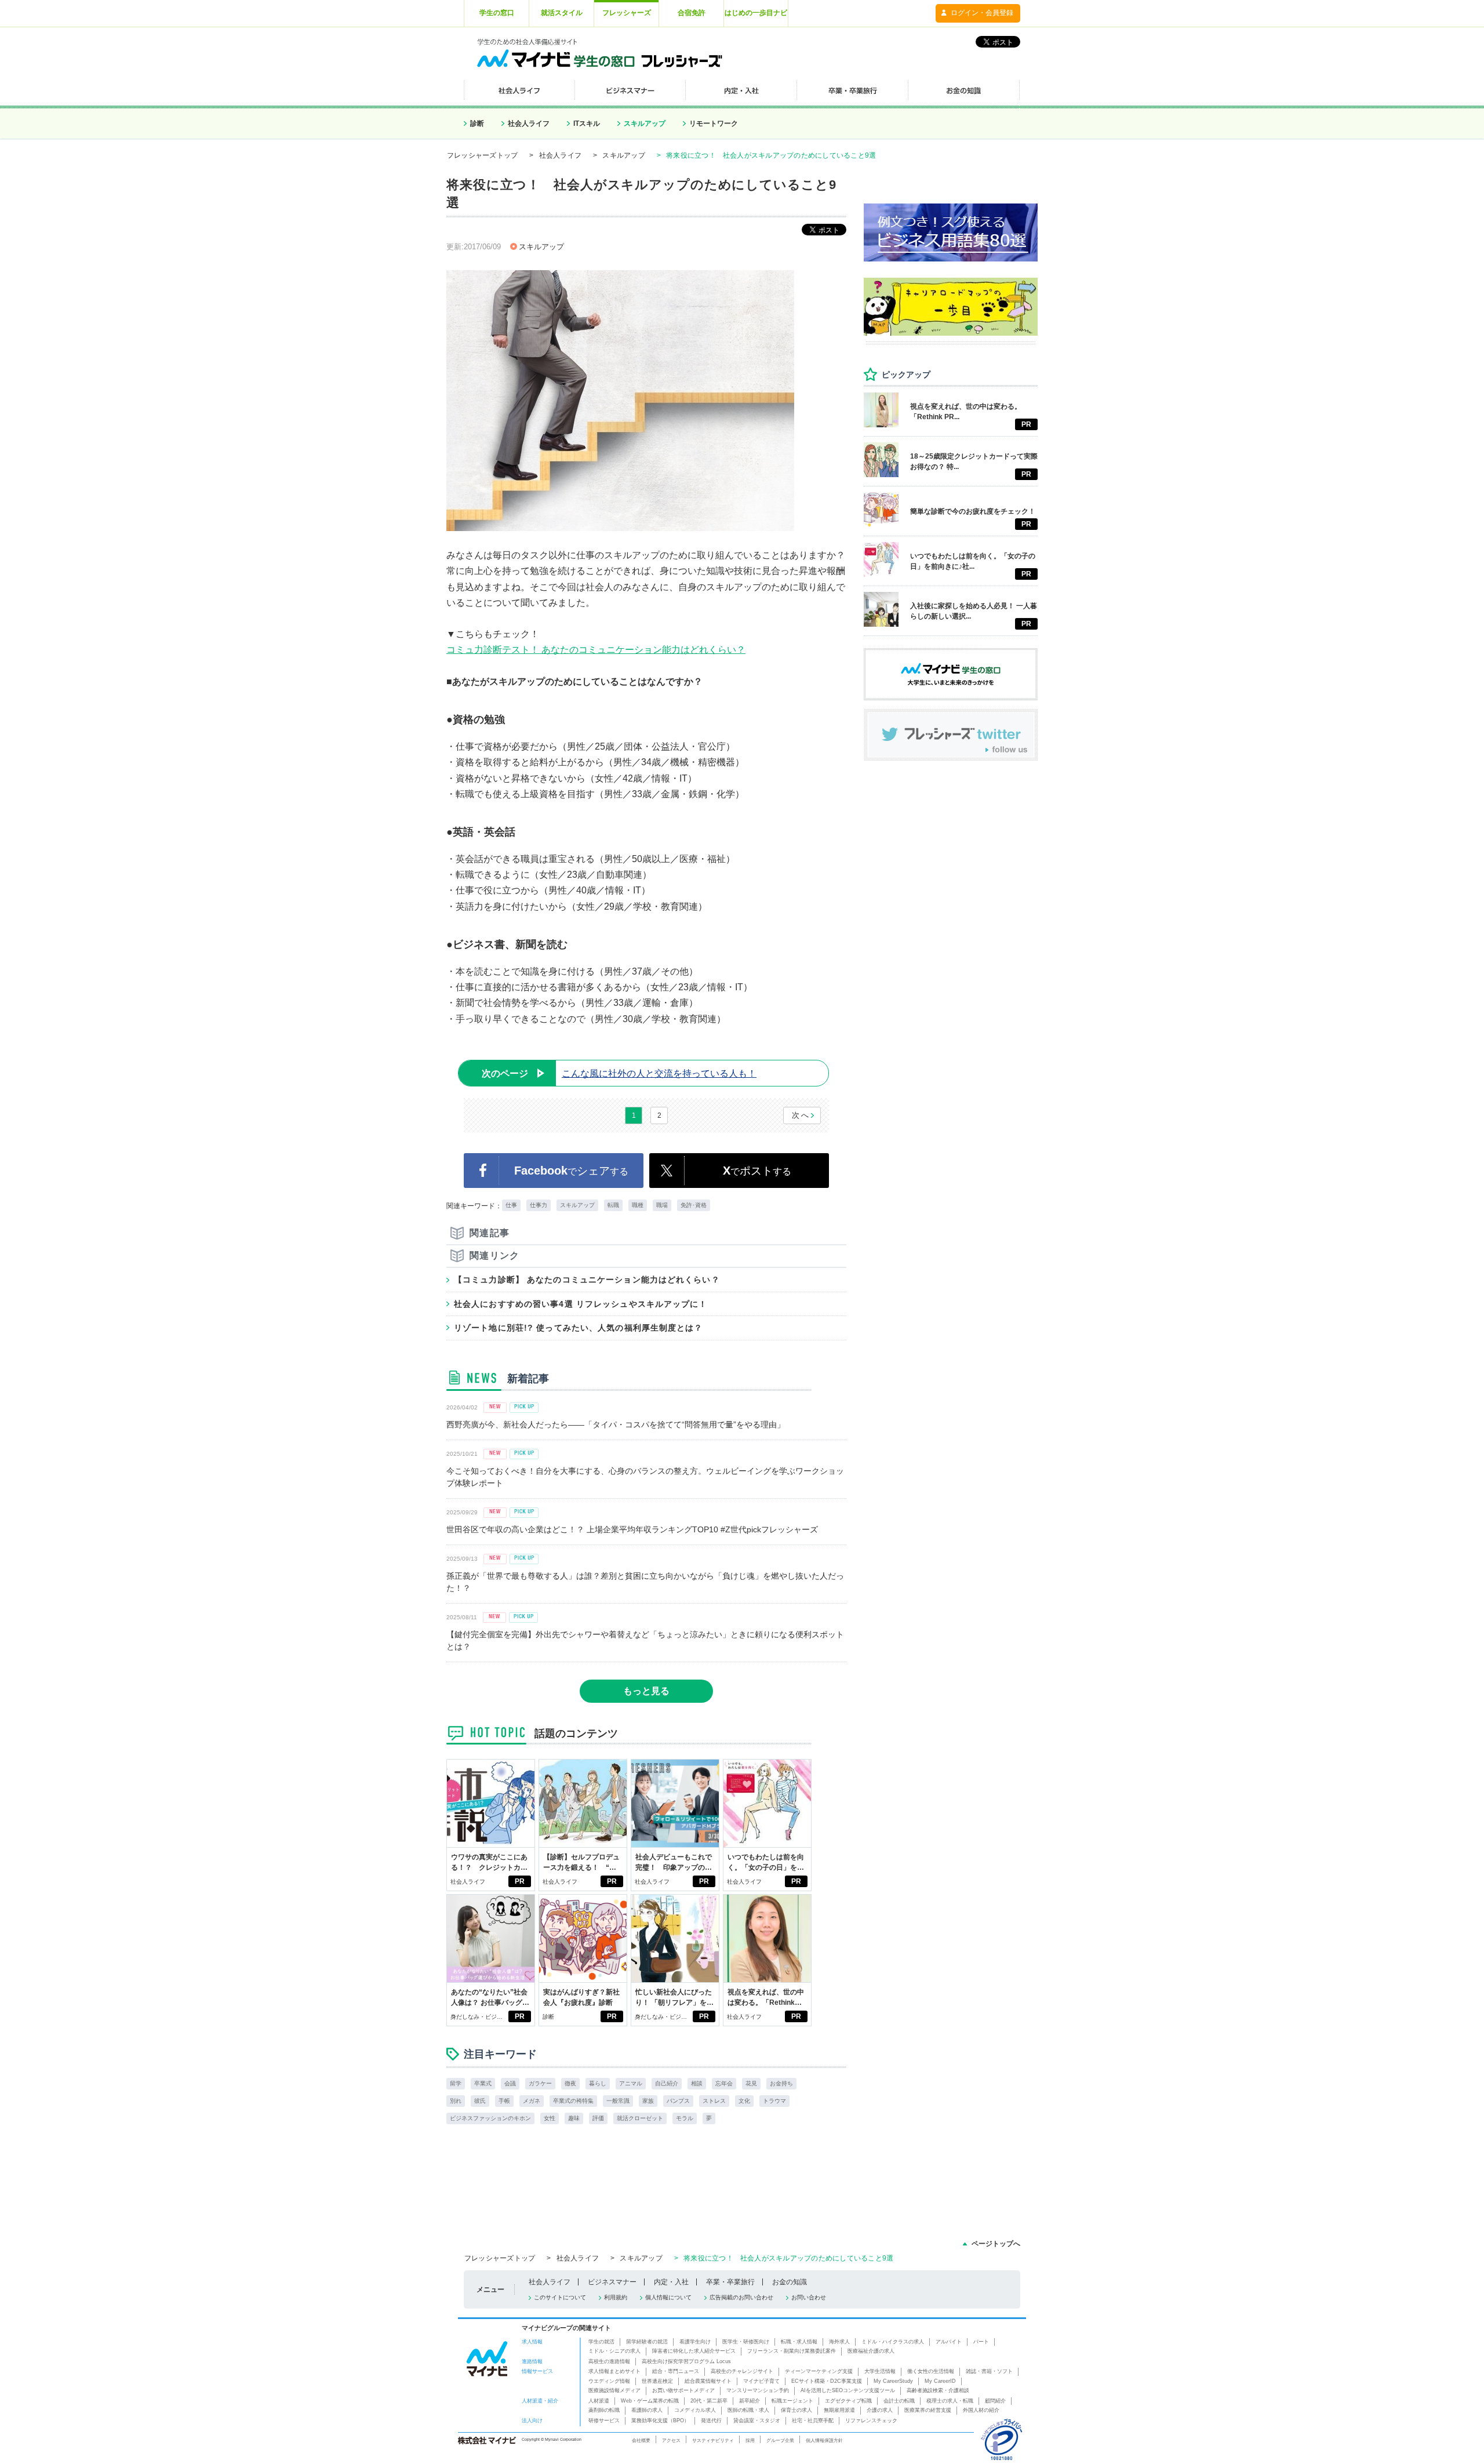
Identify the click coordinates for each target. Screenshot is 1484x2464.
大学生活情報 (880, 2371)
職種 (638, 1205)
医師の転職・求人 (748, 2410)
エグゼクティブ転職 (848, 2401)
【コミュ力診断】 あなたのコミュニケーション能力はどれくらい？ (587, 1280)
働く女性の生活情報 (931, 2371)
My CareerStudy (893, 2381)
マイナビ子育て (761, 2381)
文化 (744, 2101)
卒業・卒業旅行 (730, 2282)
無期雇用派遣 (839, 2410)
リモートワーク (714, 123)
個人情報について (668, 2297)
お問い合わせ (809, 2297)
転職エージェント (792, 2401)
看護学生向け (695, 2342)
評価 (598, 2118)
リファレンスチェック (871, 2421)
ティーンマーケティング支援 (819, 2371)
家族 (648, 2101)
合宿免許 (692, 13)
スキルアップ (645, 123)
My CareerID (940, 2381)
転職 (613, 1205)
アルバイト (949, 2342)
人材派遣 (599, 2401)
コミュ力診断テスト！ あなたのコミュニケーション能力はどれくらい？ (596, 650)
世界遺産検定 (657, 2381)
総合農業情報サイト (708, 2381)
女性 (550, 2118)
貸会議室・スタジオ (757, 2421)
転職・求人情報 (799, 2342)
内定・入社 (671, 2282)
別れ (456, 2101)
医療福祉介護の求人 (871, 2351)
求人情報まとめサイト (614, 2371)
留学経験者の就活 (647, 2342)
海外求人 (839, 2342)
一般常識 (618, 2101)
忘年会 (724, 2083)
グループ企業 (780, 2440)
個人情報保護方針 (824, 2440)
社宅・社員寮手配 (813, 2421)
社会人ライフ (529, 123)
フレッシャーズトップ (482, 155)
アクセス (671, 2440)
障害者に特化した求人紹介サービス (694, 2351)
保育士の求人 (796, 2410)
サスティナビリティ (713, 2440)
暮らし (598, 2083)
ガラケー (540, 2083)
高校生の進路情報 (609, 2361)
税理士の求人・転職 (950, 2401)
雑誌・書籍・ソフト (989, 2371)
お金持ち (781, 2083)
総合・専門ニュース (676, 2371)
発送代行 (711, 2421)
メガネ (532, 2101)
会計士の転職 (899, 2401)
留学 (456, 2083)
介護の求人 (880, 2410)
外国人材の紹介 (981, 2410)
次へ (801, 1115)
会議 (510, 2083)
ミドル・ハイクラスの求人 (893, 2342)
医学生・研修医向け (746, 2342)
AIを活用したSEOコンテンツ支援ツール (848, 2390)
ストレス (714, 2101)
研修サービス (604, 2421)
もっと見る (646, 1691)
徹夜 (570, 2083)
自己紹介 (667, 2083)
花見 (751, 2083)
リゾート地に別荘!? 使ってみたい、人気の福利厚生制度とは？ (579, 1328)
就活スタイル (562, 13)
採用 (750, 2440)
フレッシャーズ (627, 13)
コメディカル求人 (695, 2410)
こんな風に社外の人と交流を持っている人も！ (619, 1073)
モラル (685, 2118)
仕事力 (539, 1205)
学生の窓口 (497, 13)
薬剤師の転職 (604, 2410)
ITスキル (587, 123)
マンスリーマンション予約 (758, 2390)
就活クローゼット (640, 2118)
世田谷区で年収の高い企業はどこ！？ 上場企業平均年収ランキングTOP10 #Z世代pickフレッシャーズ (632, 1529)
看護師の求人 (647, 2410)
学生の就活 (601, 2342)
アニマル (631, 2083)
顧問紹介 (995, 2401)
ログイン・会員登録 (982, 13)
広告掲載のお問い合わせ (741, 2297)
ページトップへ (996, 2244)
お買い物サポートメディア (683, 2390)
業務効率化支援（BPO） (660, 2421)
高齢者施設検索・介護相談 (938, 2390)
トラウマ (774, 2101)
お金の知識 (790, 2282)
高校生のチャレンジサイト (742, 2371)
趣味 (574, 2118)
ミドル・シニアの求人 (614, 2351)
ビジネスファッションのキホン (490, 2118)
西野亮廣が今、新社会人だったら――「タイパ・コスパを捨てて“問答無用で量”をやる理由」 (616, 1424)
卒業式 (483, 2083)
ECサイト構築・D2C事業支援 (827, 2381)
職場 (662, 1205)
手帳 (504, 2101)
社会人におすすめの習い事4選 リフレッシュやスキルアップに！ (581, 1304)
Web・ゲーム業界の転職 (650, 2401)
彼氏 (480, 2101)
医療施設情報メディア (614, 2390)
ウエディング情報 (609, 2381)
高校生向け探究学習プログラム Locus (686, 2361)
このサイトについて (560, 2297)
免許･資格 (694, 1205)
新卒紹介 (750, 2401)
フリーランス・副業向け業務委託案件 (792, 2351)
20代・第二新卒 (709, 2401)
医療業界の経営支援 (928, 2410)
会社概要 (641, 2440)
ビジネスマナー (612, 2282)
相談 (697, 2083)
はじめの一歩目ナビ (756, 13)
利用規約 (616, 2297)
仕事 (511, 1205)
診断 (477, 123)
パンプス (678, 2101)
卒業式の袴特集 (573, 2101)
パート (981, 2342)
